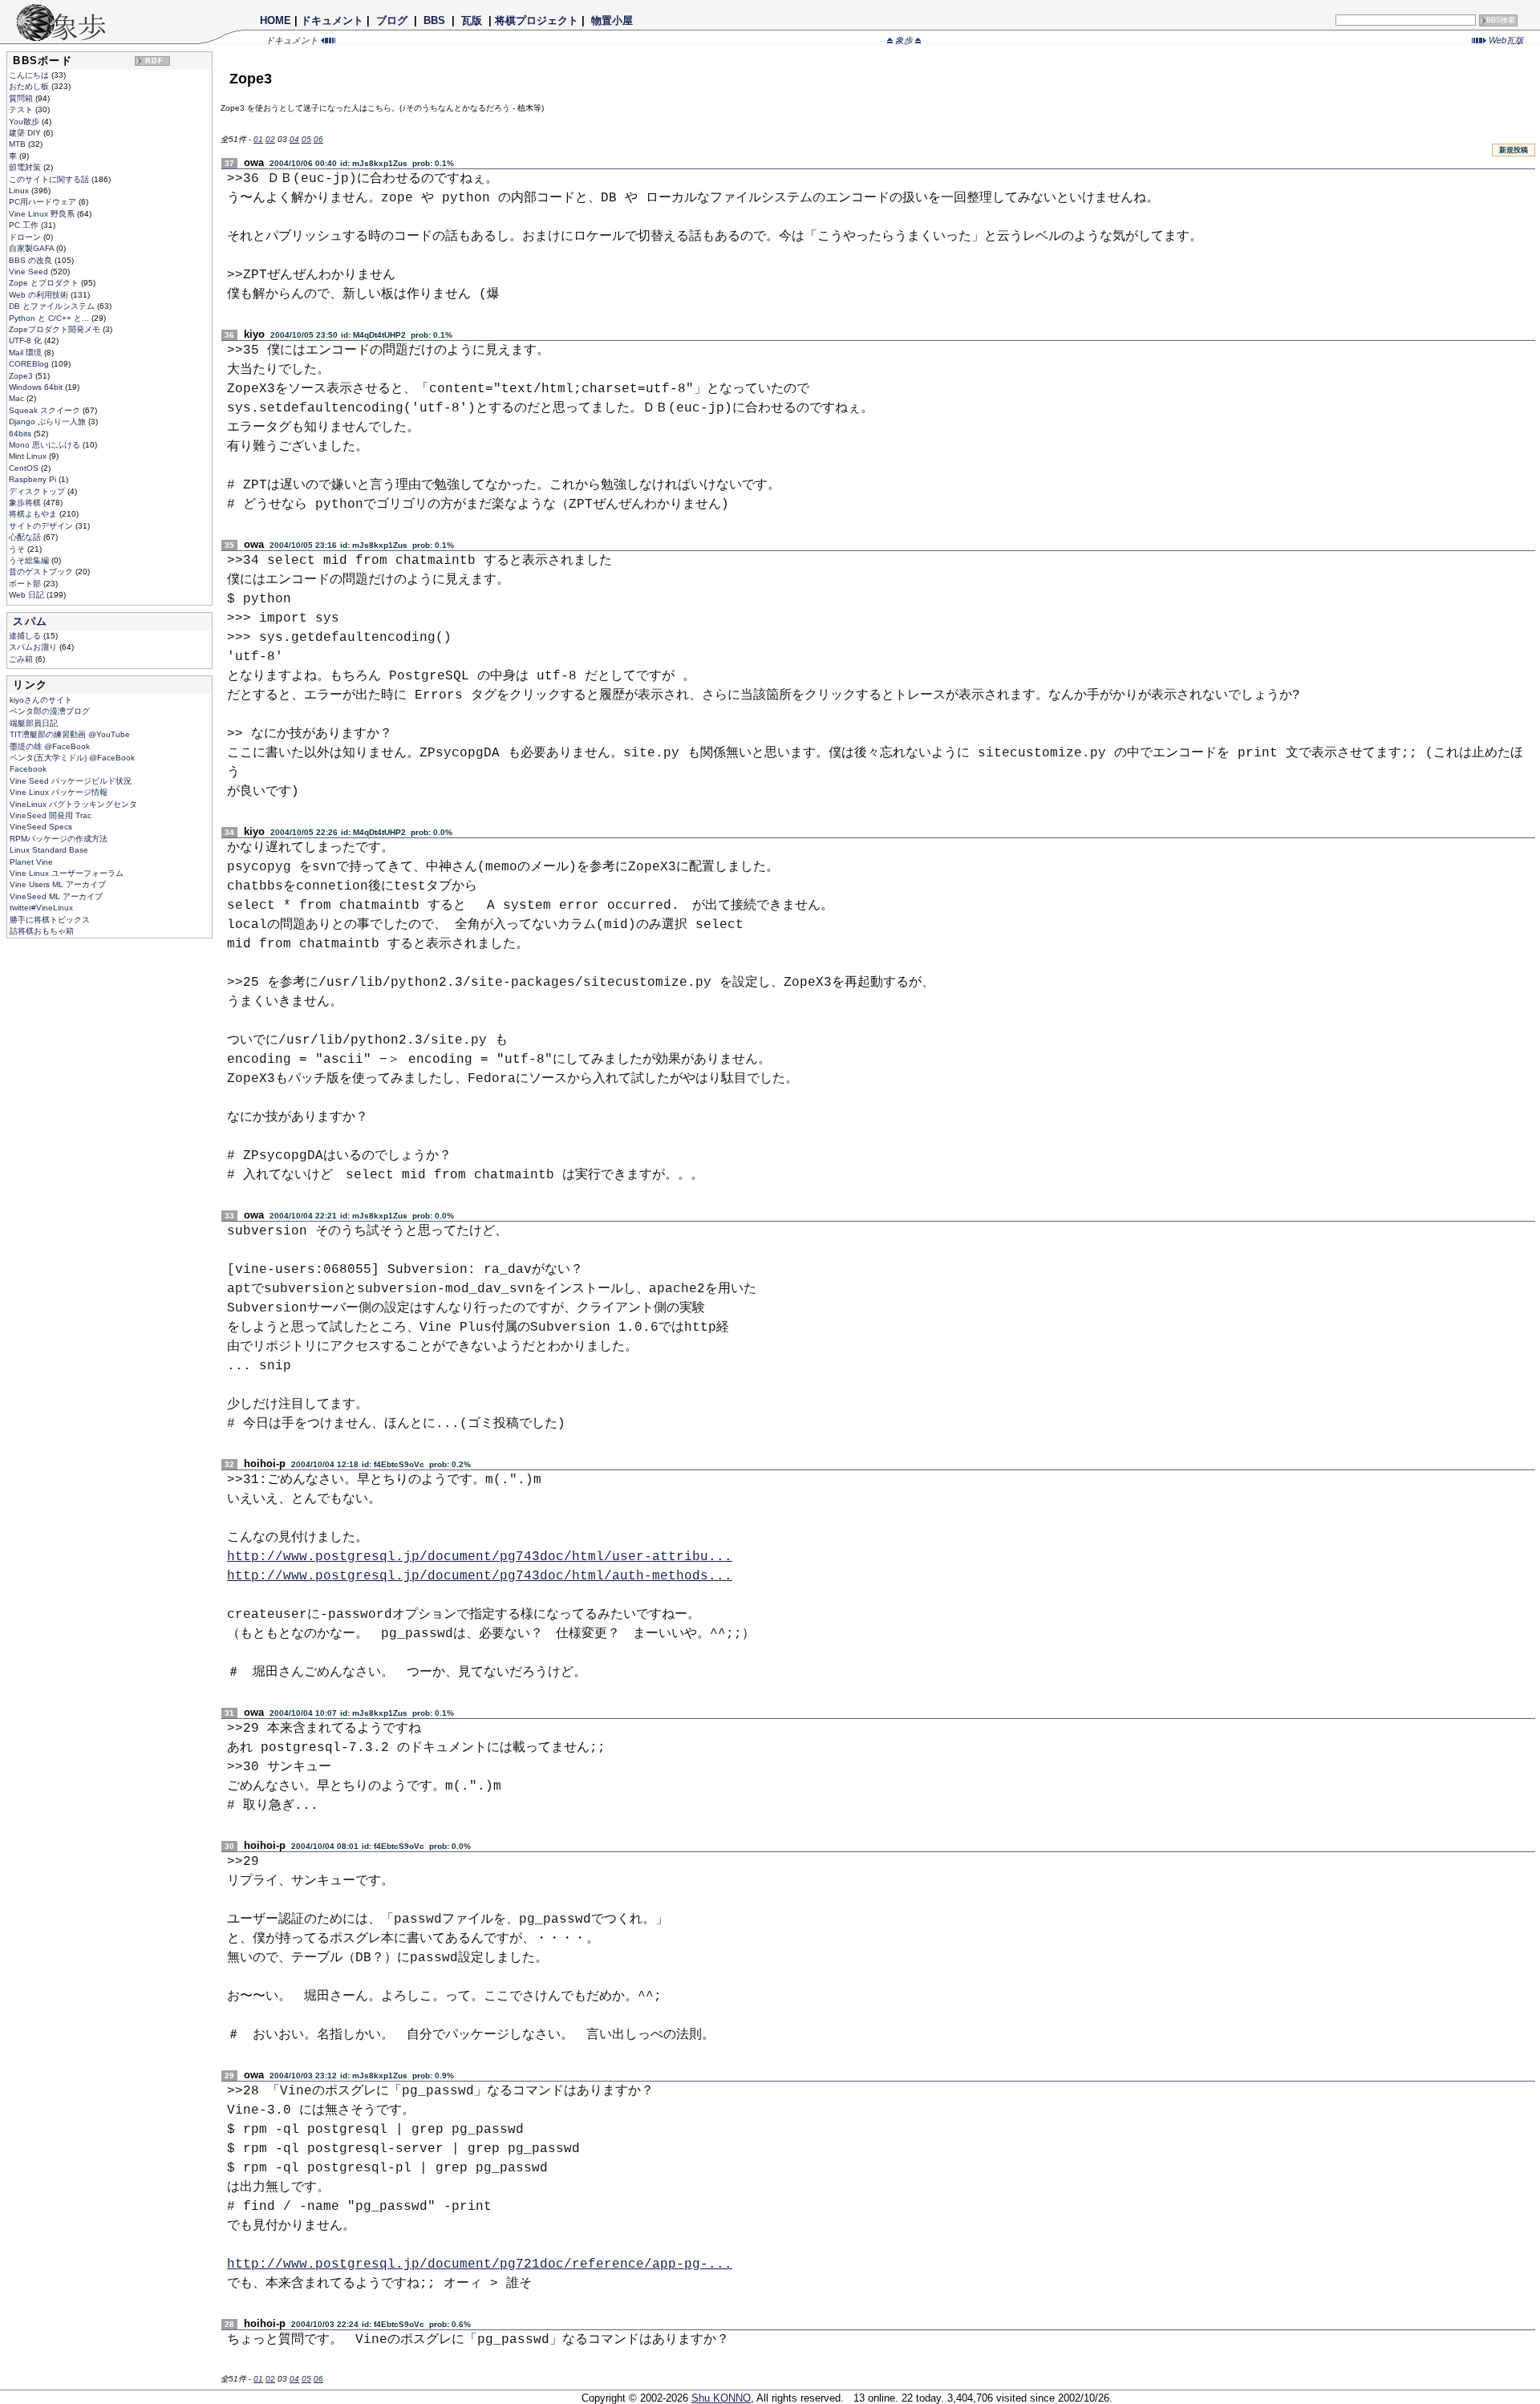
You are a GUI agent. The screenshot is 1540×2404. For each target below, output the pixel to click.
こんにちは (30, 75)
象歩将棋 (26, 503)
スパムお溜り (34, 647)
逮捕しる (26, 636)
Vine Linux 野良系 (43, 214)
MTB (18, 144)
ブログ (392, 20)
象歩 (904, 40)
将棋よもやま (34, 514)
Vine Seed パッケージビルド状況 (71, 781)
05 (306, 139)
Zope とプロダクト (45, 283)
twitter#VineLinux (41, 908)
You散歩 (25, 122)
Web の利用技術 (40, 295)
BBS (434, 20)
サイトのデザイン (42, 526)
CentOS (25, 468)
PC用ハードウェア (44, 202)
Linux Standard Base (49, 850)
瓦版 (472, 20)
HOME (276, 20)
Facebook (28, 769)
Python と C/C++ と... (50, 318)
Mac (18, 398)
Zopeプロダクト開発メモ (56, 329)
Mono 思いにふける (46, 445)
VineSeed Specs (41, 827)
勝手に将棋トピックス (50, 920)
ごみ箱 (22, 659)
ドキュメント (332, 20)
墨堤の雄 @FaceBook (50, 746)
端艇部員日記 (34, 723)
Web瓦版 (1505, 40)
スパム (30, 621)
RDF (155, 61)
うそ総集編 (30, 560)
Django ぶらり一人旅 (49, 422)
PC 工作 (25, 225)
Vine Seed (30, 272)
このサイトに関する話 (50, 179)
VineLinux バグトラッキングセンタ (73, 804)
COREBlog (30, 364)
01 (258, 139)
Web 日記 (28, 595)
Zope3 (22, 376)
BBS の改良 (32, 260)
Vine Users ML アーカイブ (58, 884)
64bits (21, 434)
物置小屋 (612, 20)
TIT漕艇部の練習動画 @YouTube (70, 734)
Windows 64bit (37, 387)
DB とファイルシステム (53, 306)
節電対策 (26, 167)
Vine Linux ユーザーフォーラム (67, 873)
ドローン (26, 237)
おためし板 (30, 86)
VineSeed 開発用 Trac (51, 815)
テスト (22, 109)
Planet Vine (31, 862)
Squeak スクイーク (46, 410)
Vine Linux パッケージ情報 (59, 792)
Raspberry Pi (34, 479)
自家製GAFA (32, 248)
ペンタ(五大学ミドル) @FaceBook (72, 758)
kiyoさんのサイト (41, 700)
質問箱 (22, 98)
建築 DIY (26, 133)
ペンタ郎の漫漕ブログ (50, 711)
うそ (18, 549)
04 (294, 139)
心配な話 (26, 537)
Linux (20, 191)
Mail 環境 (26, 353)
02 (270, 139)
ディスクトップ (38, 491)
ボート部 (26, 584)
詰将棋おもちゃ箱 (42, 931)
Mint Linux (29, 456)
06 (318, 139)
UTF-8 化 (26, 341)
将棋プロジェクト (537, 20)
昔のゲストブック (42, 572)
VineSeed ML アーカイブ (56, 896)
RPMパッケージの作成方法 (59, 839)
